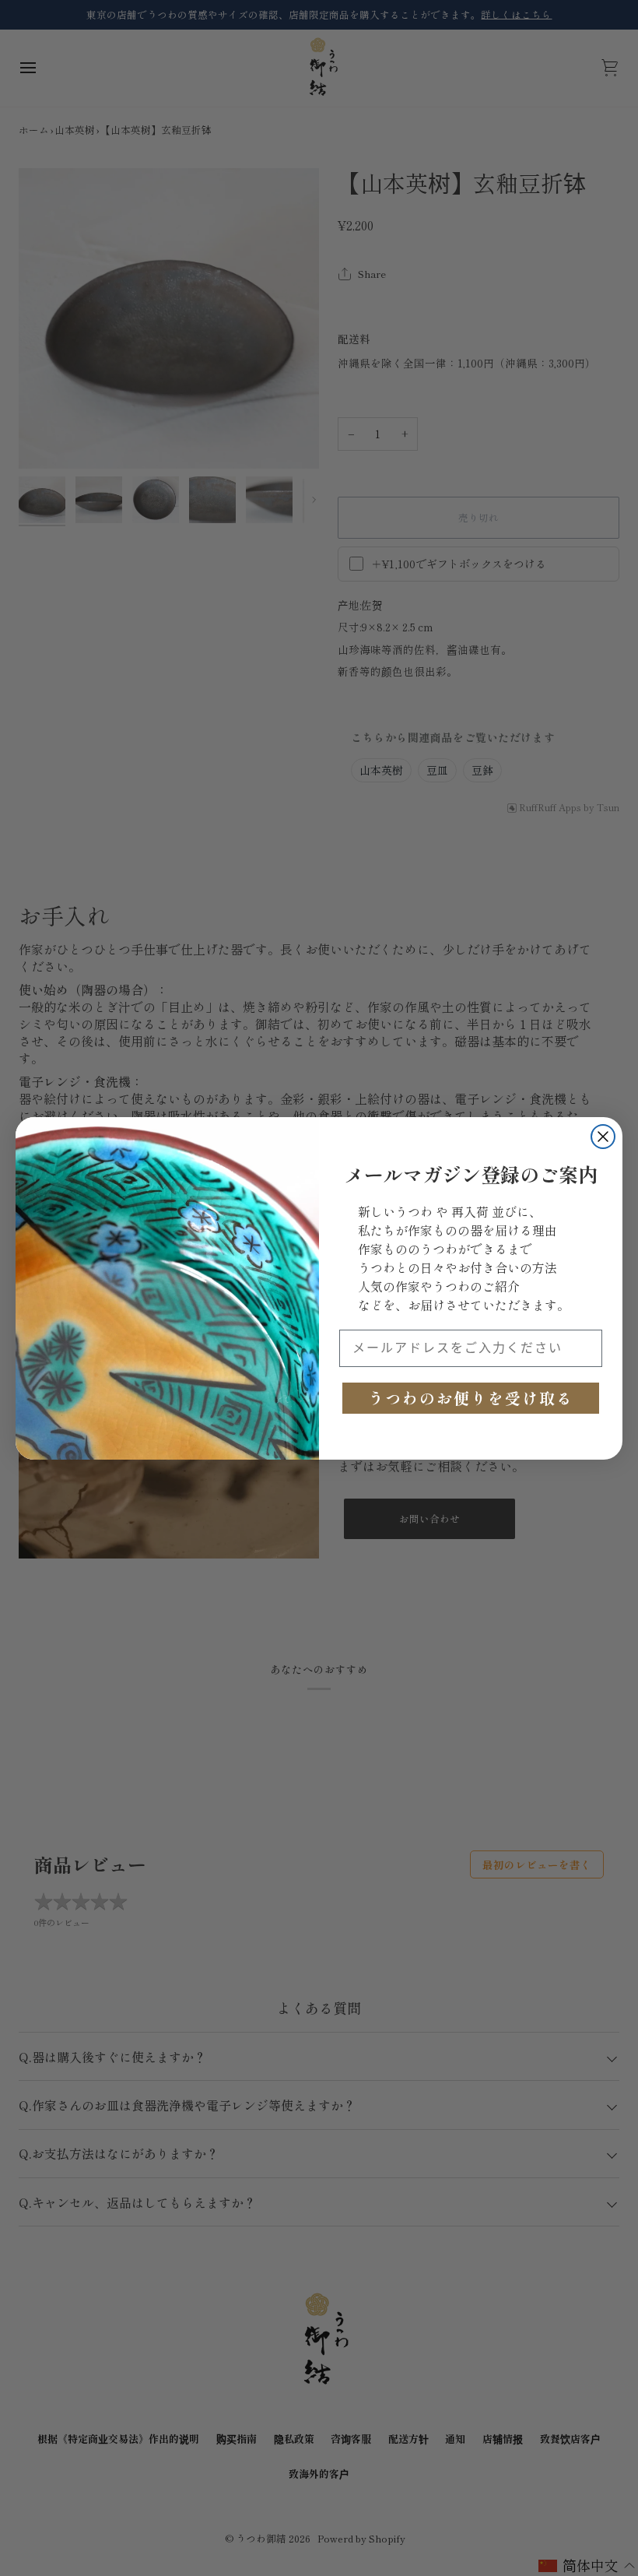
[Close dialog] (603, 1137)
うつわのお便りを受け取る (471, 1398)
